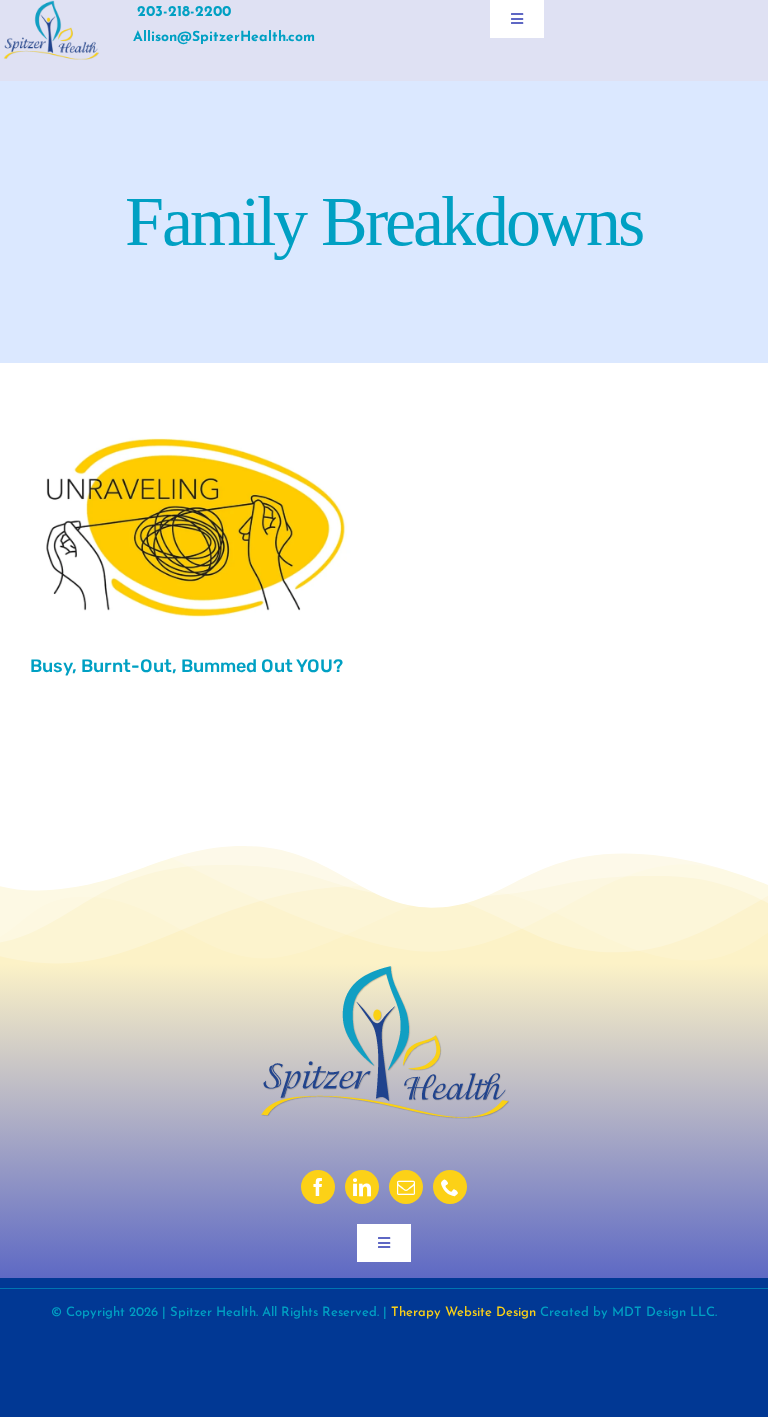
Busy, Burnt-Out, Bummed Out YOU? (186, 666)
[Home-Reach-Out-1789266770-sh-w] (195, 424)
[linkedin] (362, 1187)
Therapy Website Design (463, 1312)
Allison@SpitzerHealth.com (224, 37)
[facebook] (318, 1187)
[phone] (450, 1187)
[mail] (406, 1187)
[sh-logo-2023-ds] (51, 9)
